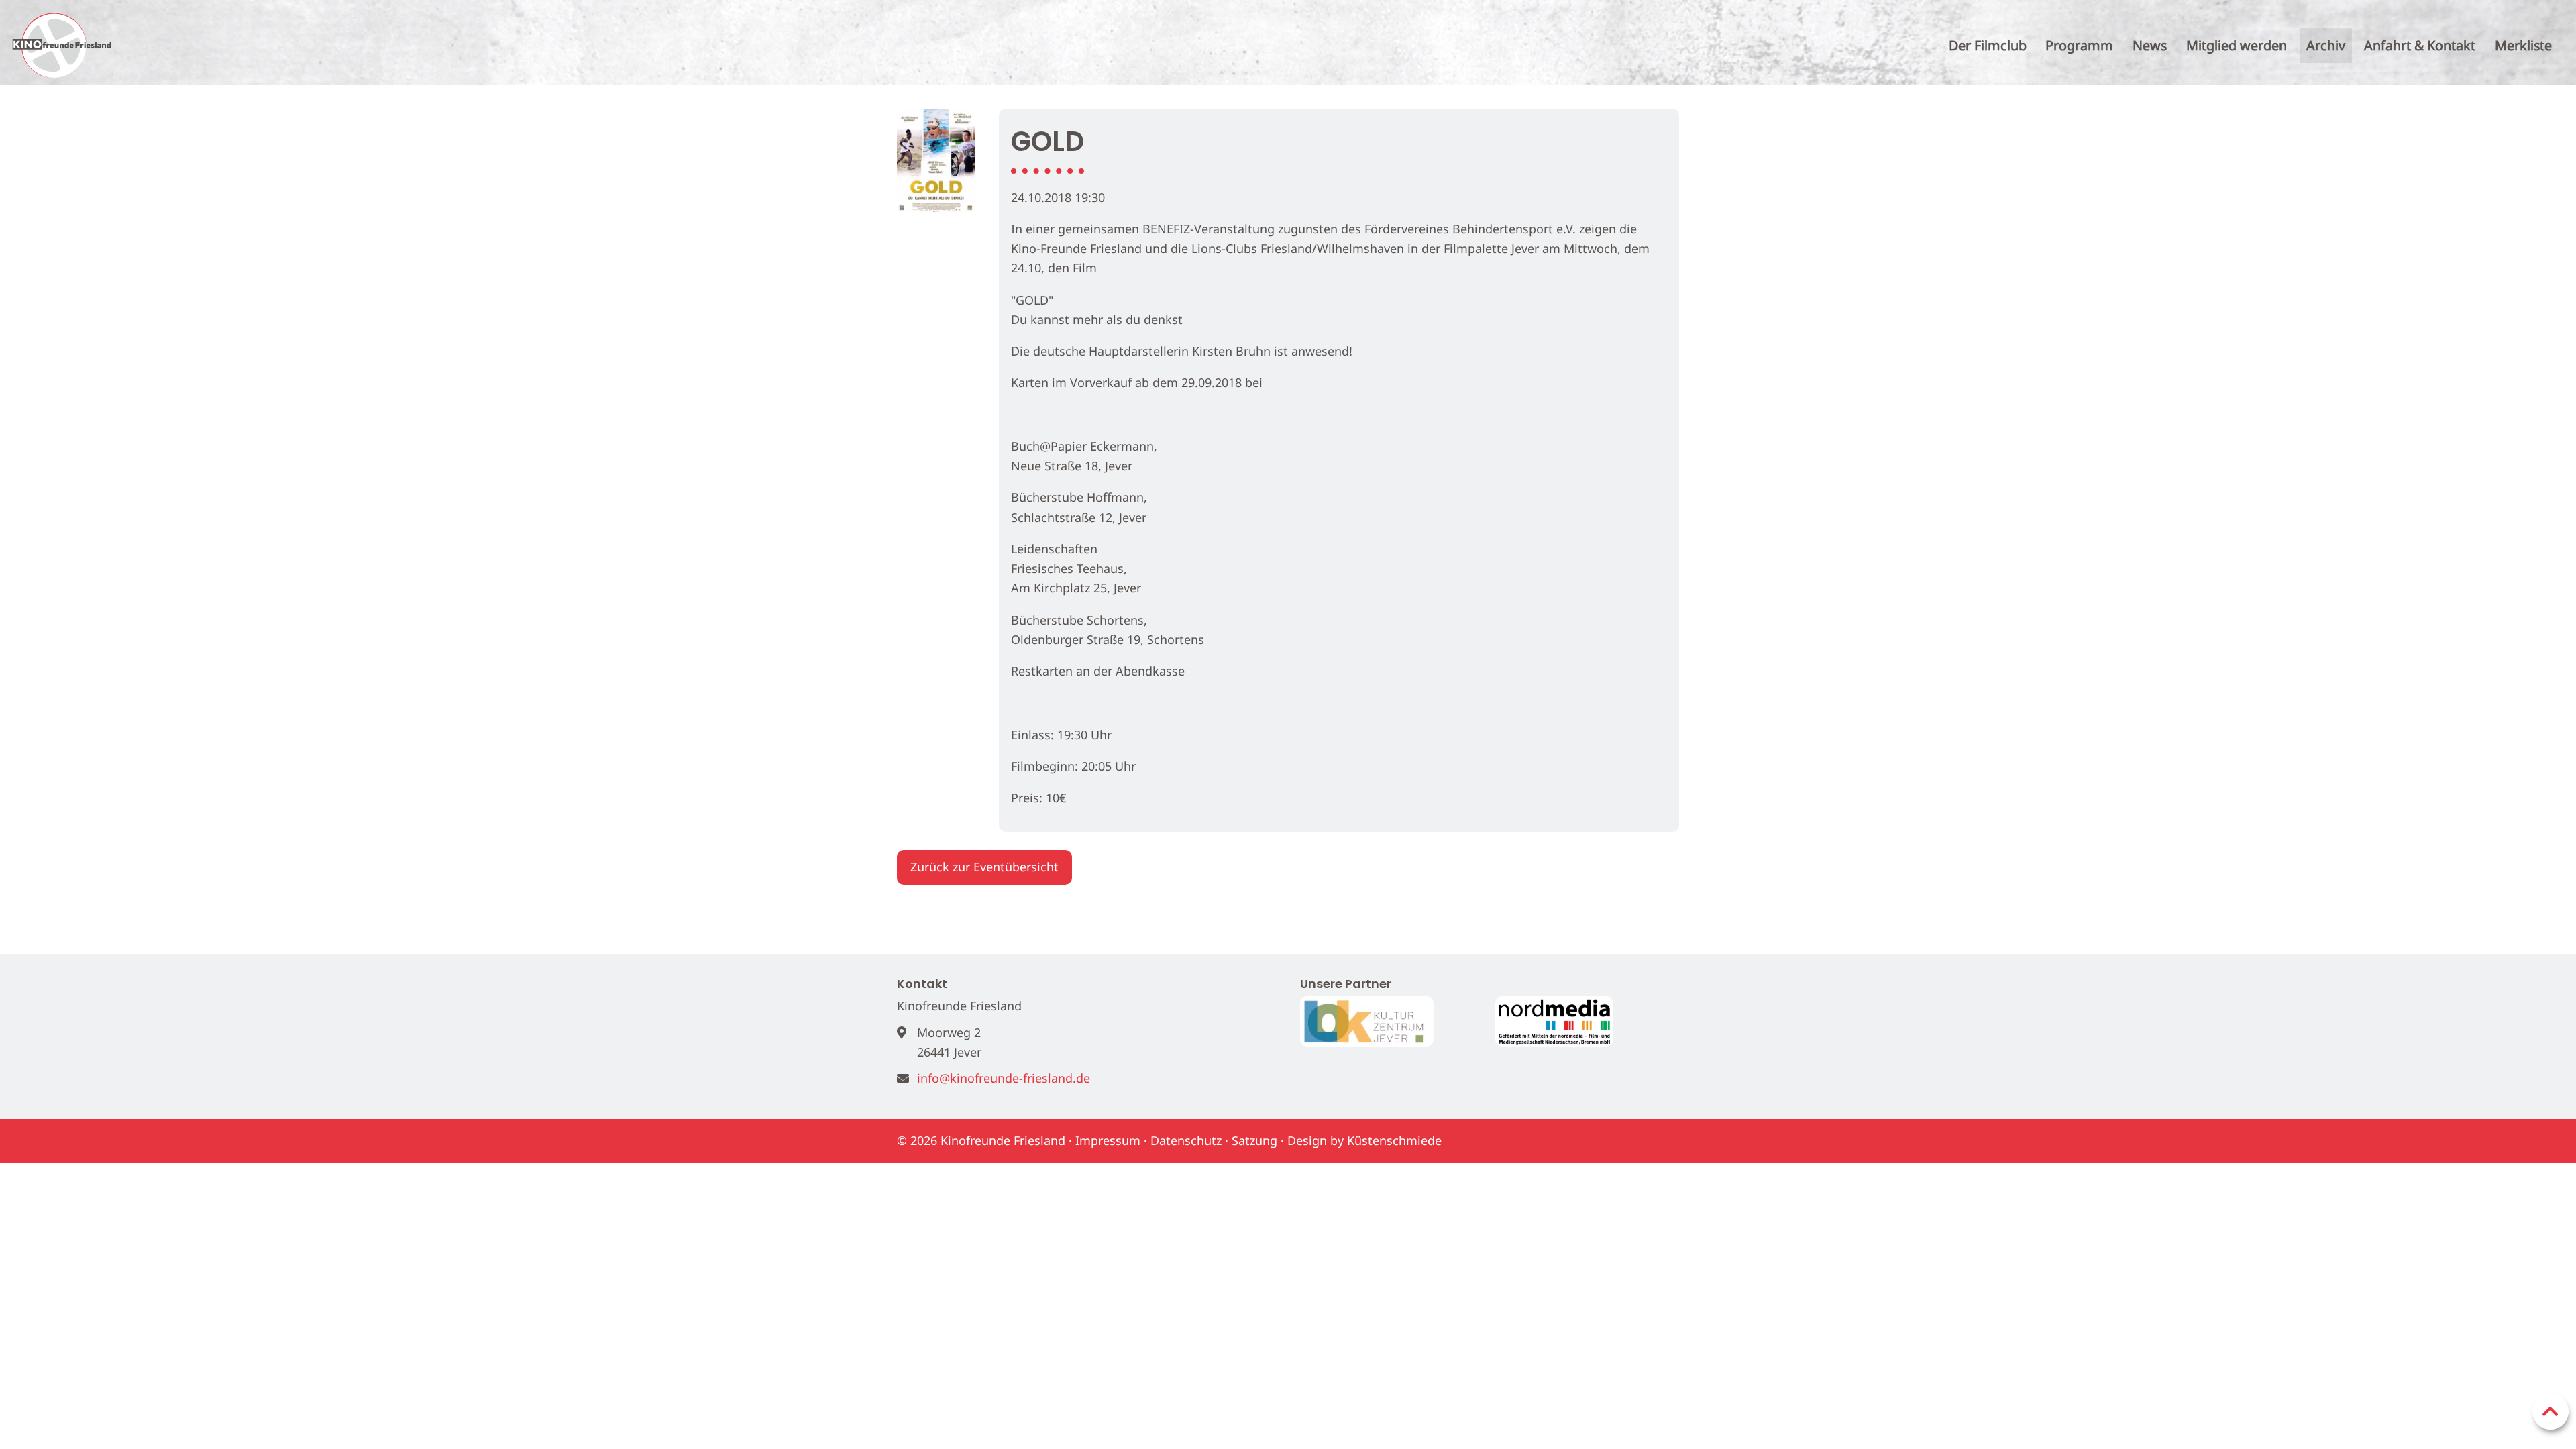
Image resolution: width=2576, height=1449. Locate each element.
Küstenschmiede (1394, 1140)
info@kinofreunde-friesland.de (1004, 1078)
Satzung (1254, 1140)
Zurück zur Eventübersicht (984, 867)
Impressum (1108, 1140)
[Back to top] (2551, 1411)
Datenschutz (1186, 1140)
